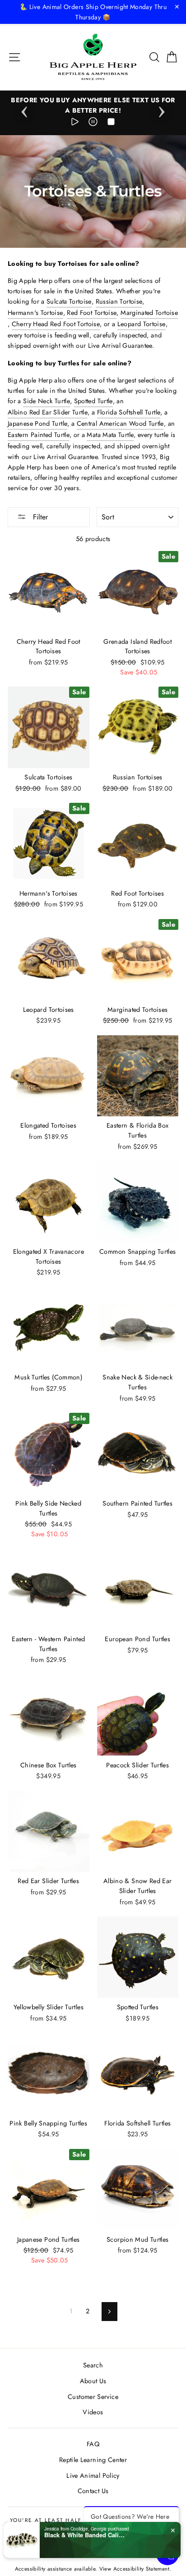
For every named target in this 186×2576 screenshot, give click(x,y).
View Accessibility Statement (134, 2569)
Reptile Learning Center (93, 2460)
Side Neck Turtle (46, 401)
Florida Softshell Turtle (129, 412)
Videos (93, 2412)
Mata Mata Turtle (110, 435)
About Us (93, 2381)
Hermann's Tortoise (35, 313)
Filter (39, 517)
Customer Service (93, 2397)
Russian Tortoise (119, 301)
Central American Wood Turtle (120, 423)
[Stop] (111, 123)
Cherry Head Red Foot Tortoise (56, 324)
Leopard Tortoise (142, 324)
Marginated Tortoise (149, 313)
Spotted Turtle (93, 401)
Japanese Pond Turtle (37, 423)
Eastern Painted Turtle (39, 435)
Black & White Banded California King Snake (85, 2535)
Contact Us (93, 2491)
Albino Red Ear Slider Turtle (48, 412)
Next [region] (162, 109)
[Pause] (93, 123)
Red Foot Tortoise (92, 313)
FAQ (93, 2444)
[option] (93, 105)
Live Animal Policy (93, 2476)
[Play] (75, 123)
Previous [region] (24, 109)
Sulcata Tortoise (69, 301)
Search (93, 2365)
